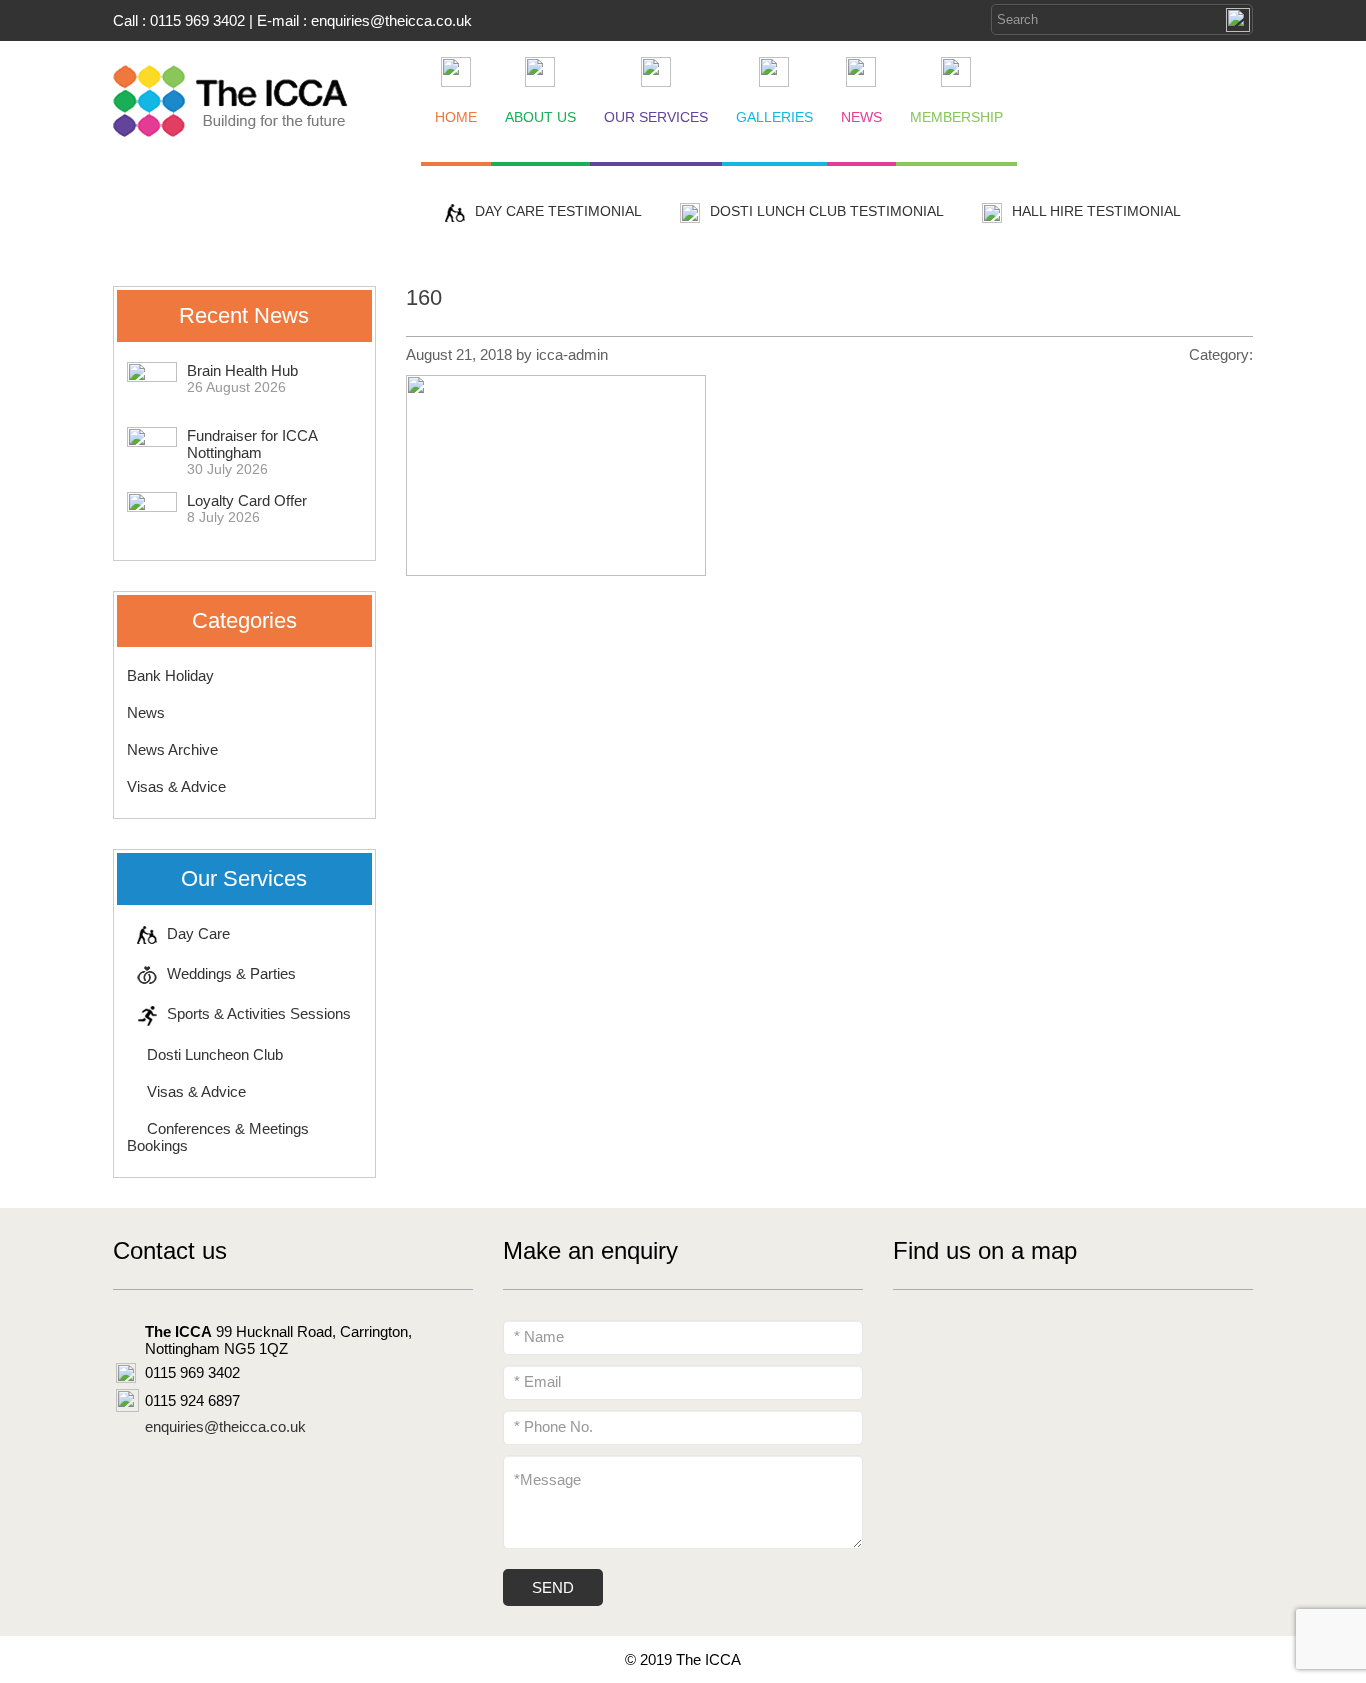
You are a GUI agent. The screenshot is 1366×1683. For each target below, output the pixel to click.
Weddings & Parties (231, 973)
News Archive (172, 749)
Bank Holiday (170, 675)
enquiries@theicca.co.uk (391, 20)
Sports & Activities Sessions (259, 1013)
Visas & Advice (176, 786)
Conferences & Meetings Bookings (218, 1137)
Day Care (198, 933)
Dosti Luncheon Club (215, 1054)
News (146, 712)
